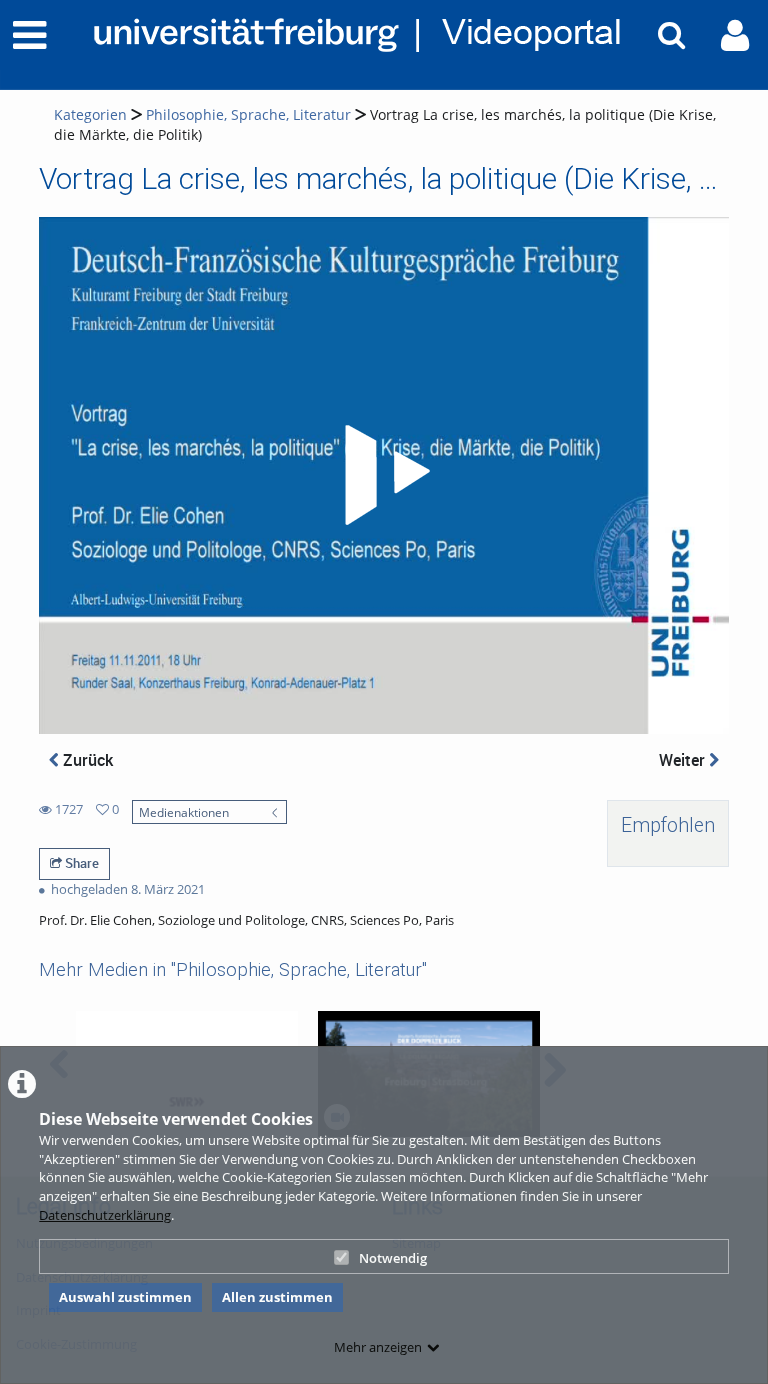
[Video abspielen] (384, 475)
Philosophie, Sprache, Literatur (248, 114)
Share (80, 863)
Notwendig (393, 1258)
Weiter (684, 760)
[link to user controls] (735, 35)
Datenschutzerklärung (105, 1215)
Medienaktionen (184, 812)
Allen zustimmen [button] (277, 1297)
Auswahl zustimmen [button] (125, 1297)
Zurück (86, 760)
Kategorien (90, 114)
